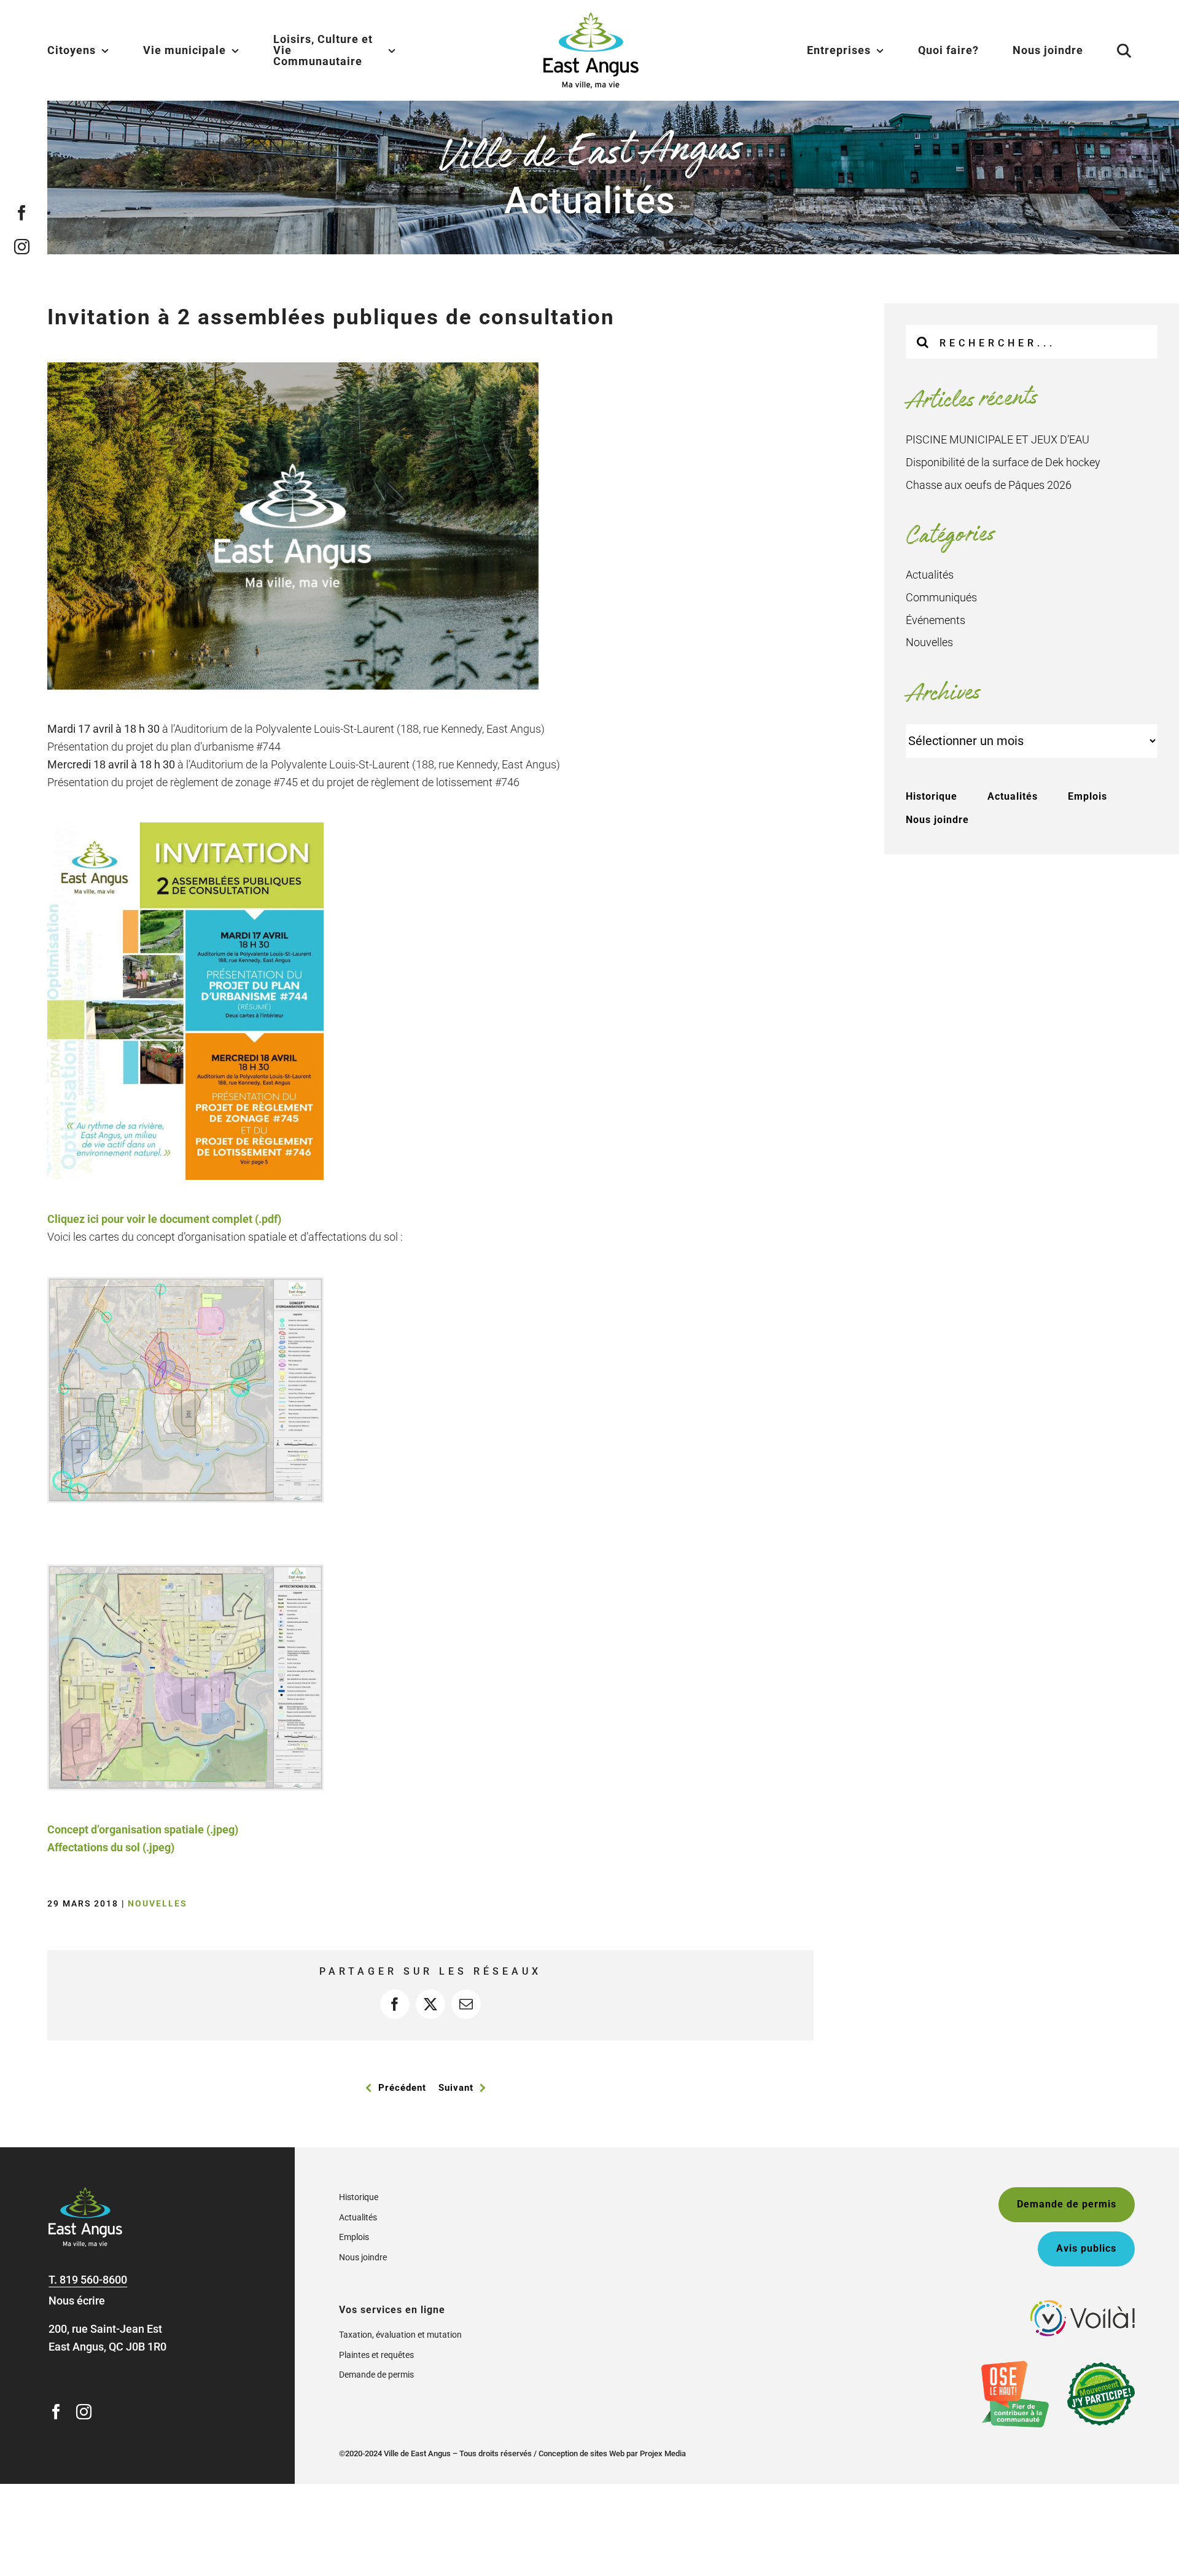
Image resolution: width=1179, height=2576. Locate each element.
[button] (1109, 50)
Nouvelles (158, 1903)
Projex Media (663, 2453)
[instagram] (22, 247)
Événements (936, 620)
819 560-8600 (93, 2280)
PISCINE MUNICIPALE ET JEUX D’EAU (998, 439)
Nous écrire (77, 2301)
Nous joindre (937, 820)
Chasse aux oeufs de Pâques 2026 (989, 485)
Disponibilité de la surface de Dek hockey (1003, 462)
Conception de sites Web (582, 2453)
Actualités (930, 575)
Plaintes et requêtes (376, 2355)
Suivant (456, 2088)
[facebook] (22, 213)
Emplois (1088, 796)
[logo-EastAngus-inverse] (85, 2192)
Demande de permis (376, 2375)
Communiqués (941, 597)
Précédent (402, 2088)
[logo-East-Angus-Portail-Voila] (1083, 2305)
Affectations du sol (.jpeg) (111, 1847)
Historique (932, 796)
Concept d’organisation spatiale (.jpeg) (143, 1829)
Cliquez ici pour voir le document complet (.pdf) (164, 1219)
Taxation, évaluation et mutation (400, 2335)
